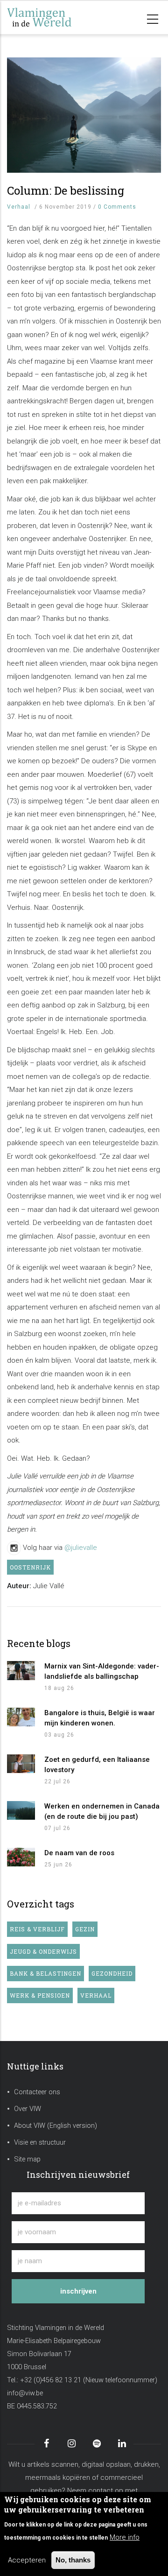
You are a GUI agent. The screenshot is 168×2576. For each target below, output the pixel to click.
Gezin (85, 1929)
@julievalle (81, 1548)
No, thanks (73, 2560)
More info (125, 2537)
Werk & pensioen (40, 1995)
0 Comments (117, 207)
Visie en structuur (40, 2143)
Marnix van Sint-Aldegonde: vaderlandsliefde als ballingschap (102, 1671)
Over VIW (28, 2109)
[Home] (54, 18)
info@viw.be (25, 2393)
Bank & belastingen (45, 1973)
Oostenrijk (30, 1567)
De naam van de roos (79, 1853)
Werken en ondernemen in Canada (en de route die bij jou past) (102, 1811)
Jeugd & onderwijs (43, 1951)
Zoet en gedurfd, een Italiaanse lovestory (97, 1765)
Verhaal (19, 207)
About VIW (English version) (56, 2126)
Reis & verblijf (37, 1929)
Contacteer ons (37, 2092)
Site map (27, 2159)
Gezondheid (112, 1973)
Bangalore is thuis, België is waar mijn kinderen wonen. (100, 1718)
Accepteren (27, 2560)
